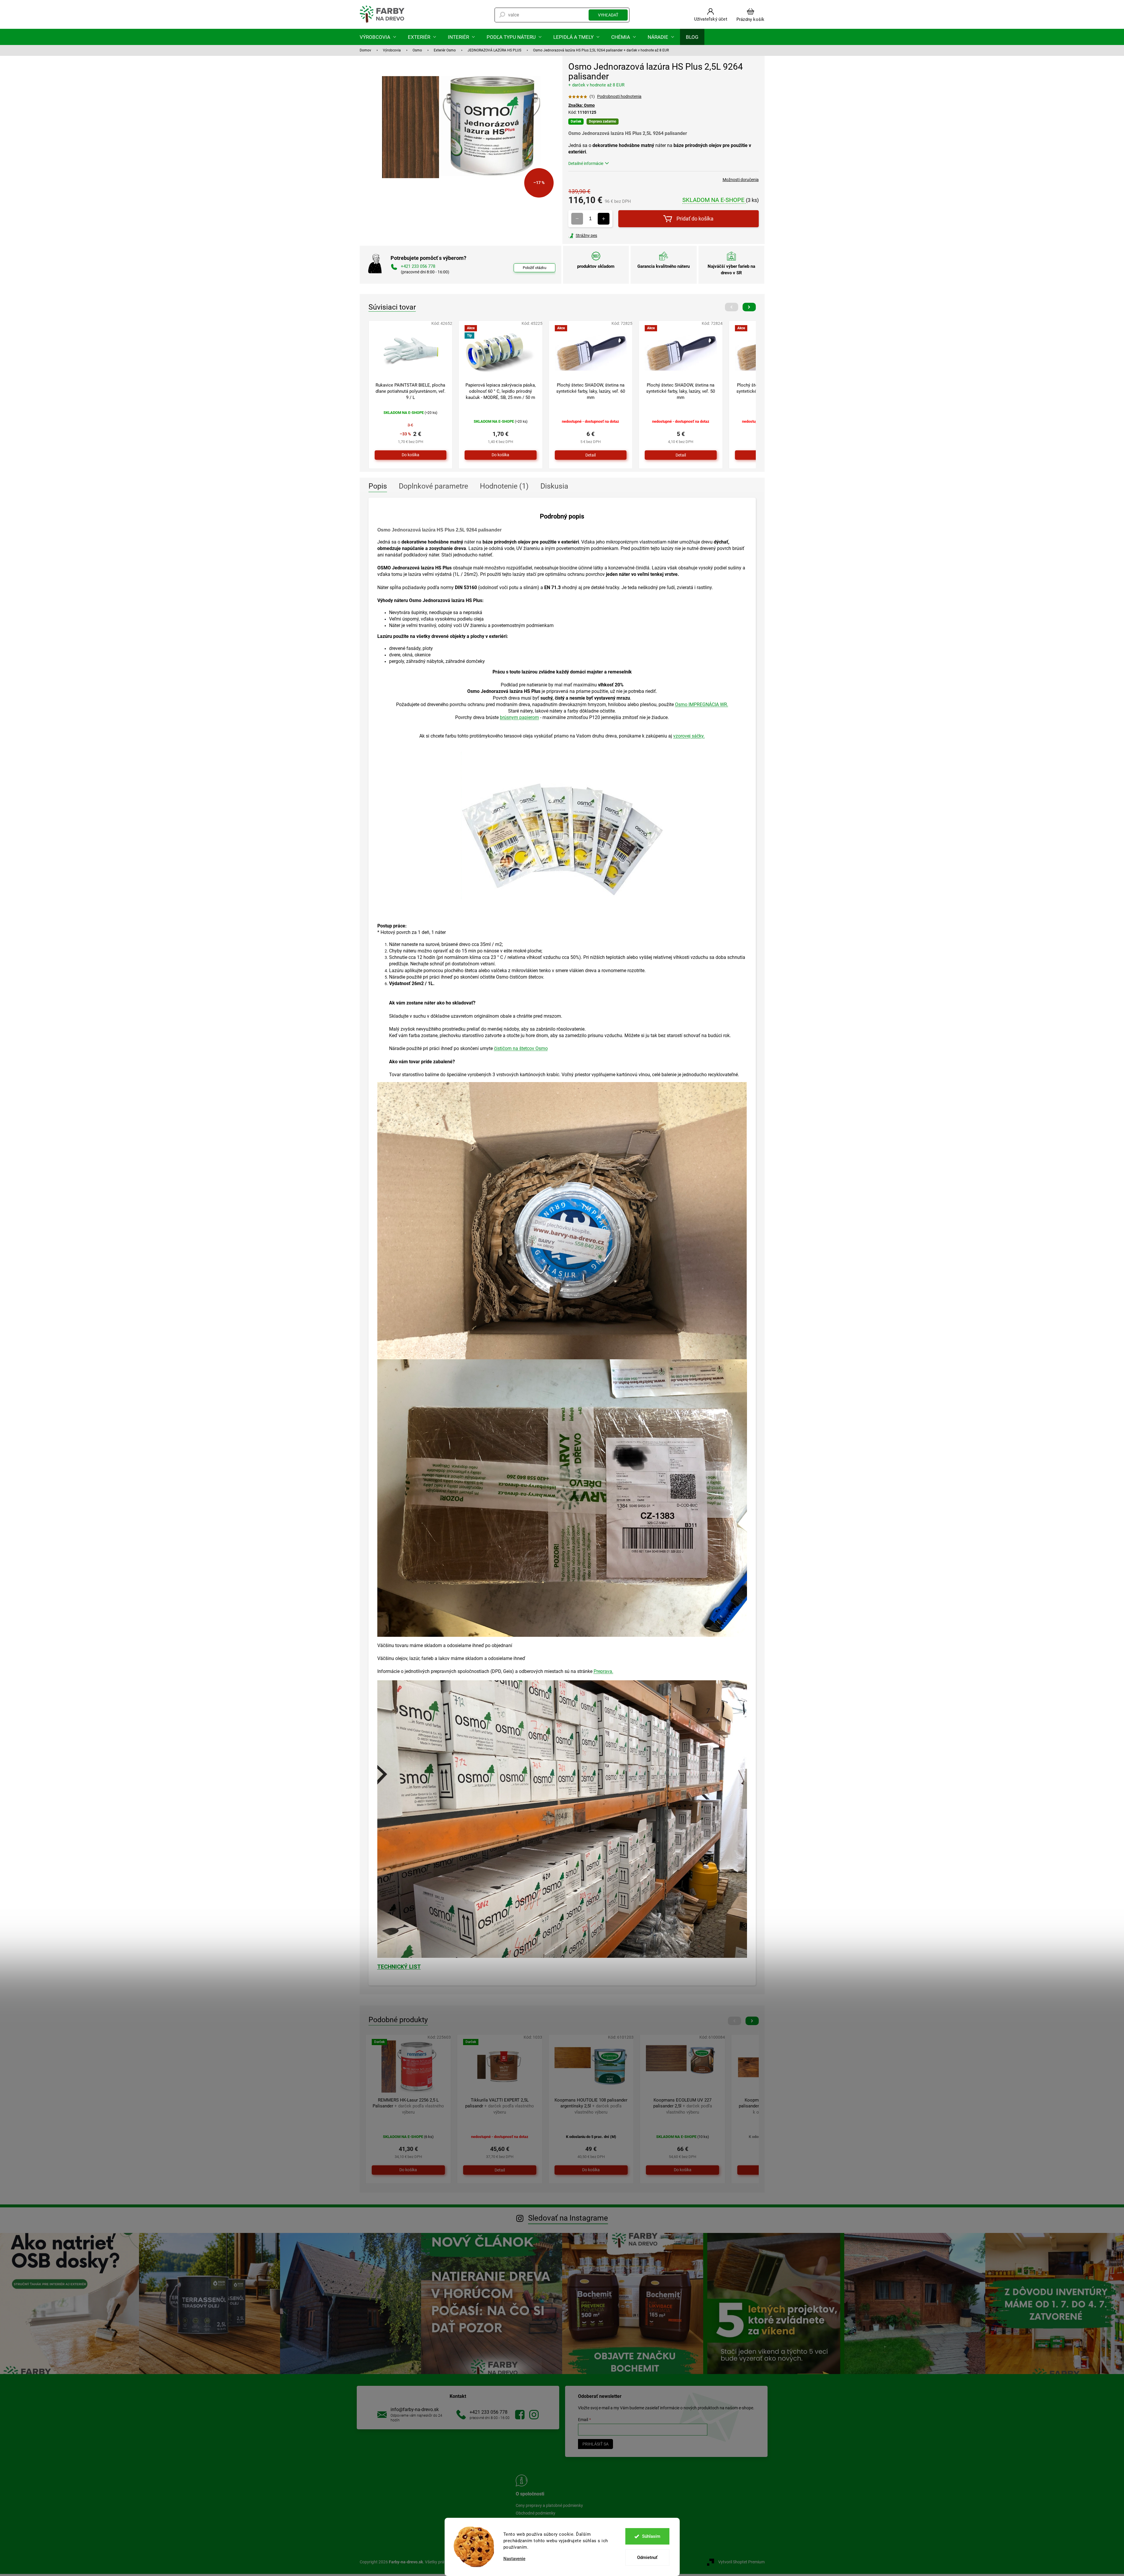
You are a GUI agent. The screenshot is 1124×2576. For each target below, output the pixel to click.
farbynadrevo (534, 2415)
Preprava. (603, 1671)
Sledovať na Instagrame (568, 2218)
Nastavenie (514, 2559)
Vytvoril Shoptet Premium (741, 2562)
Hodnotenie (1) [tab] (504, 486)
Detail (591, 455)
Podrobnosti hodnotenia (619, 96)
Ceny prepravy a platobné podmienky (549, 2505)
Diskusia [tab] (554, 486)
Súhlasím (651, 2536)
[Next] (749, 307)
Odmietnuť (647, 2557)
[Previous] (732, 307)
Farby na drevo (520, 2415)
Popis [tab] (378, 486)
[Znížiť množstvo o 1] (577, 219)
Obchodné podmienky (536, 2513)
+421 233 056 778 (489, 2412)
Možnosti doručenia (741, 180)
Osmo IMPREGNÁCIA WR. (702, 704)
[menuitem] (378, 37)
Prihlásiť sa (595, 2444)
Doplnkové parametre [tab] (433, 486)
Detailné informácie (586, 163)
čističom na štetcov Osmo (521, 1048)
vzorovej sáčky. (689, 736)
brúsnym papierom (519, 717)
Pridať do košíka (695, 219)
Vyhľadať (608, 15)
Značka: (582, 105)
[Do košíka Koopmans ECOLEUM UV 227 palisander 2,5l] (682, 2170)
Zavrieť (608, 235)
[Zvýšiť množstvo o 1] (604, 219)
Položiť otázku (535, 268)
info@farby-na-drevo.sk (415, 2409)
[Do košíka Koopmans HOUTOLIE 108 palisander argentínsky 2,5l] (591, 2170)
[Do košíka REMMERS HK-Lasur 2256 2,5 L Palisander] (408, 2170)
